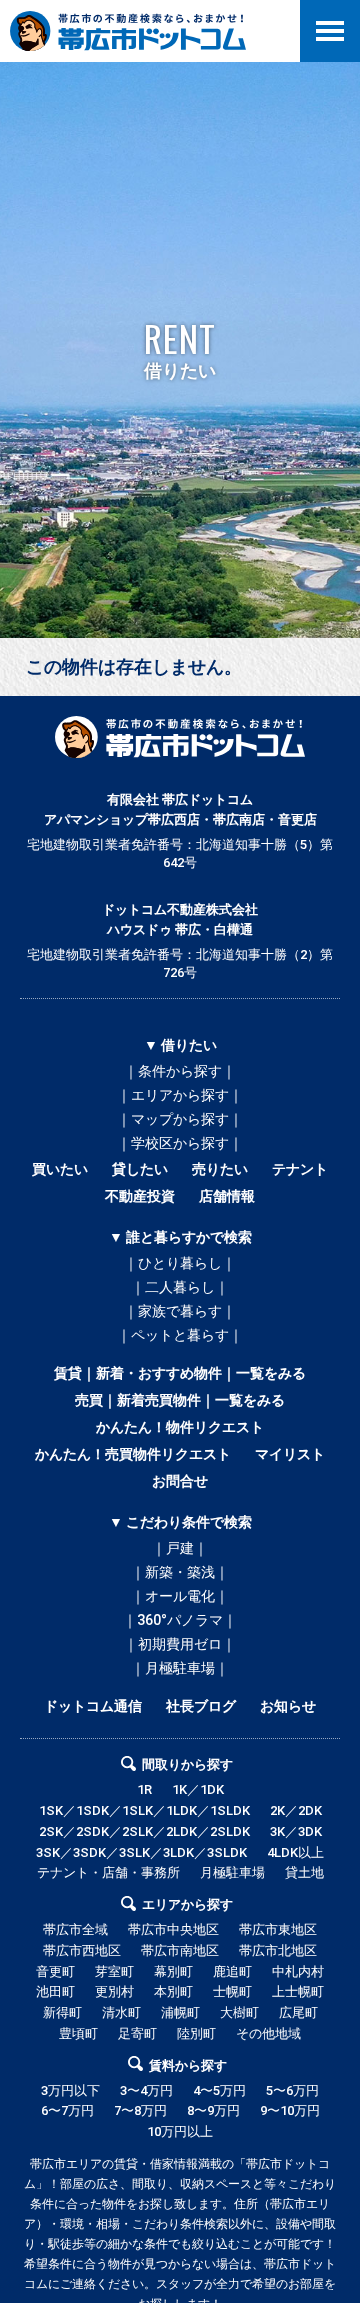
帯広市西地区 (82, 1950)
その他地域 (268, 2033)
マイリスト (290, 1454)
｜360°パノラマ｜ (180, 1620)
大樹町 (239, 2012)
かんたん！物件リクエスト (180, 1427)
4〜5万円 (219, 2090)
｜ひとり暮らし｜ (180, 1263)
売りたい (220, 1169)
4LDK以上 (295, 1852)
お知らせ (288, 1706)
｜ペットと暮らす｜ (180, 1335)
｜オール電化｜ (180, 1596)
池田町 (55, 1991)
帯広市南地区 (180, 1950)
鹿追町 (232, 1971)
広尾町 (298, 2012)
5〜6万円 (292, 2090)
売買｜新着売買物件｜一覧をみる (180, 1400)
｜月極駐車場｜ (180, 1668)
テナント (300, 1169)
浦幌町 (180, 2012)
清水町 (121, 2012)
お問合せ (180, 1481)
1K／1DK (198, 1789)
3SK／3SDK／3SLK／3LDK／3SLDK (141, 1852)
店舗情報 (227, 1196)
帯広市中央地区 (173, 1929)
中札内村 (298, 1971)
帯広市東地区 (278, 1929)
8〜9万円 (213, 2110)
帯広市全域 (75, 1929)
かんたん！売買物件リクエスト (133, 1454)
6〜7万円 (67, 2110)
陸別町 (196, 2033)
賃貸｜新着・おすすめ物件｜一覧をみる (180, 1373)
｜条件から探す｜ (180, 1071)
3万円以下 (70, 2090)
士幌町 (232, 1991)
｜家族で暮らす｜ (180, 1311)
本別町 (173, 1991)
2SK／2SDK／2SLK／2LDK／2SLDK (144, 1831)
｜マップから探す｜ (180, 1119)
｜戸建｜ (180, 1548)
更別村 (114, 1991)
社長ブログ (201, 1706)
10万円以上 (180, 2131)
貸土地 (304, 1872)
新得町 (62, 2012)
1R (144, 1789)
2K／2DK (296, 1810)
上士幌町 (298, 1991)
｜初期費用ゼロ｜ (180, 1644)
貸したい (140, 1169)
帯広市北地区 (278, 1950)
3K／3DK (296, 1831)
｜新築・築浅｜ (180, 1572)
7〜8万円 (140, 2110)
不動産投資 (140, 1196)
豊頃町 (78, 2033)
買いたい (60, 1169)
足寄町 (137, 2033)
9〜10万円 (290, 2110)
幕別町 (173, 1971)
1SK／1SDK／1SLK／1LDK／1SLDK (144, 1810)
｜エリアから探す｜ (180, 1095)
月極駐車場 (232, 1872)
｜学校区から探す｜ (180, 1143)
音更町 (55, 1971)
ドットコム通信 (93, 1706)
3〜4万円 (146, 2090)
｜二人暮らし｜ (180, 1287)
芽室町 (114, 1971)
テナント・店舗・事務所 (108, 1872)
